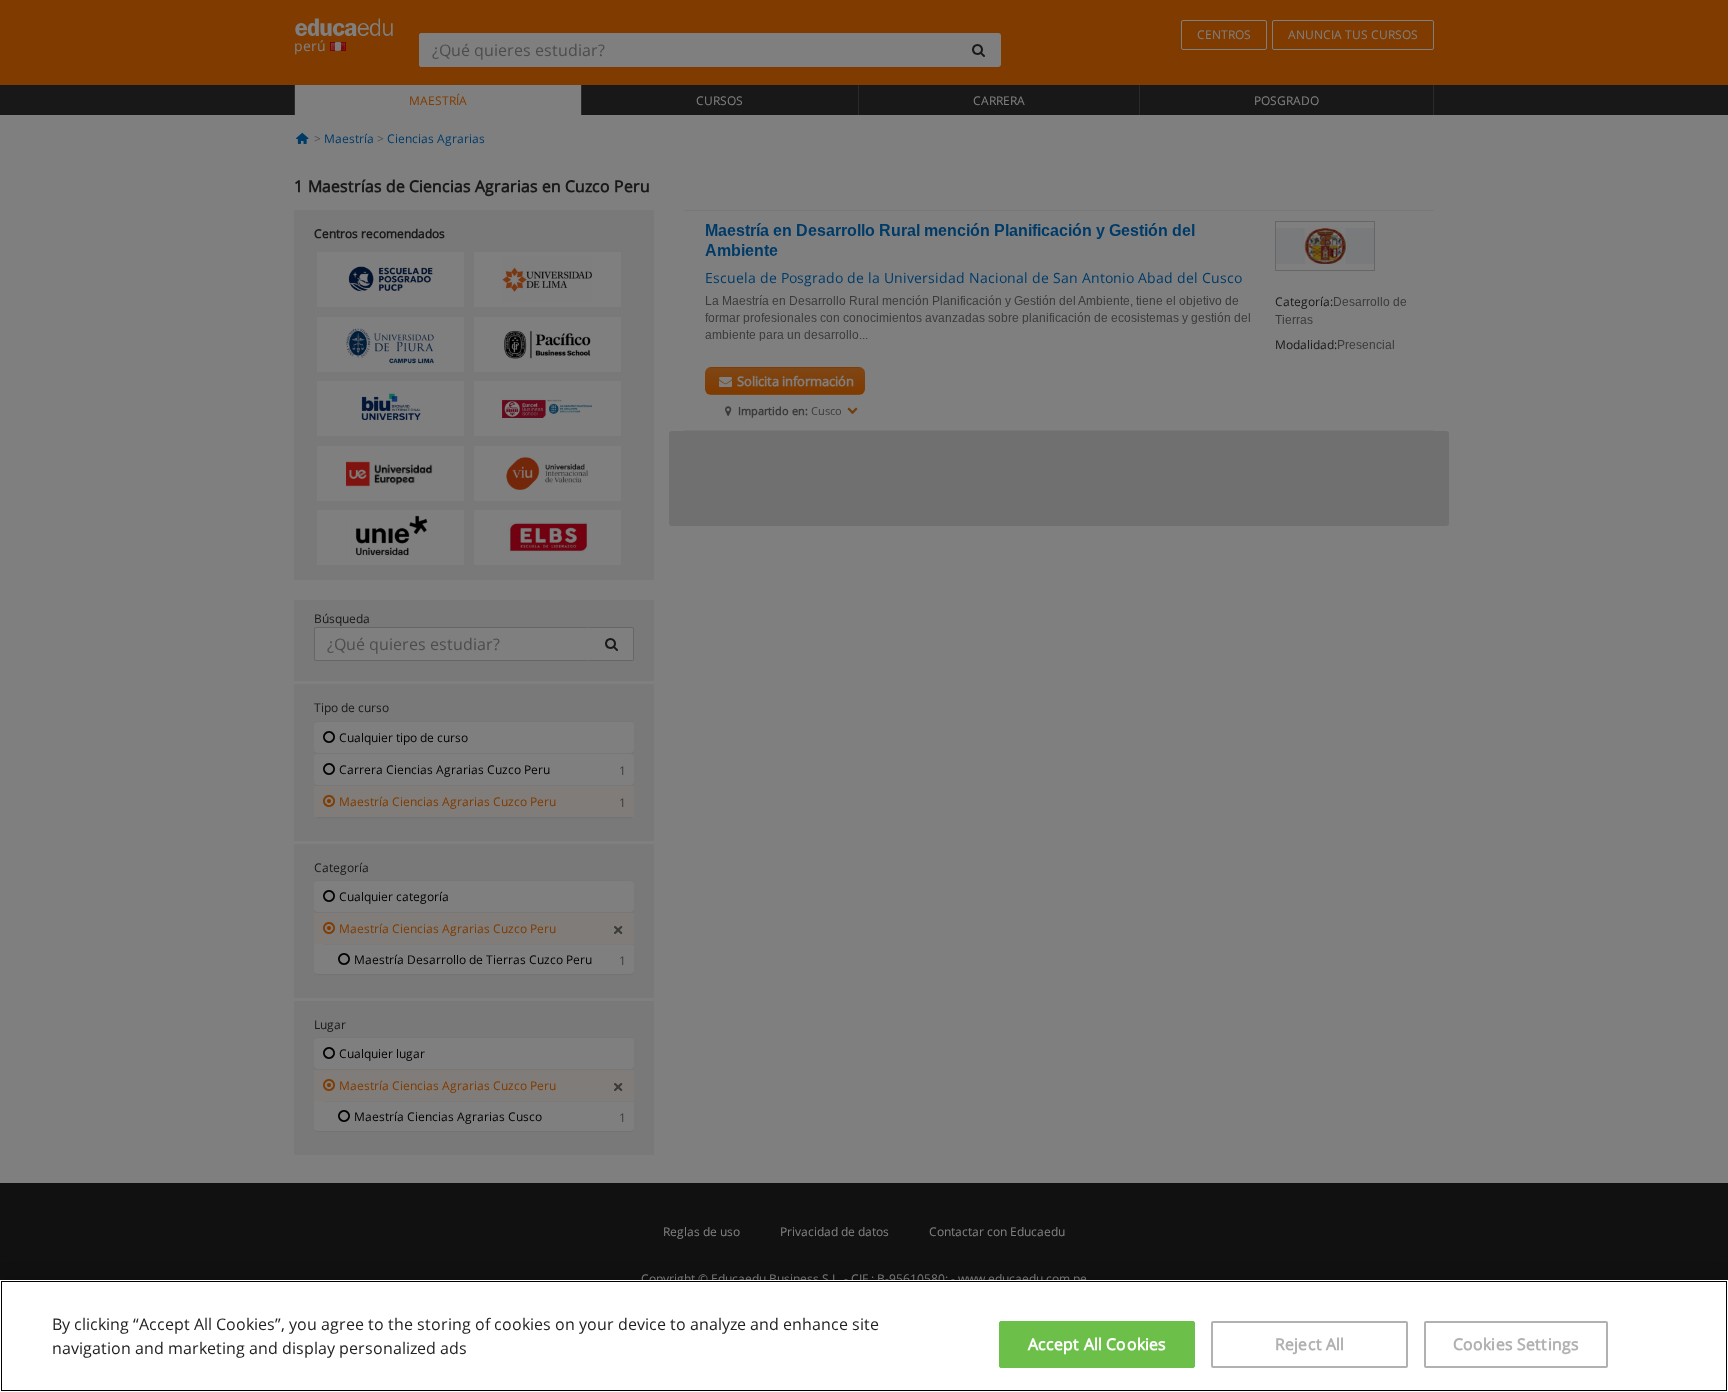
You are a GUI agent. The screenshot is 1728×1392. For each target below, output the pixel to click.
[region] (864, 1336)
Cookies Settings (1516, 1344)
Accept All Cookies (1097, 1344)
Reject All (1310, 1344)
